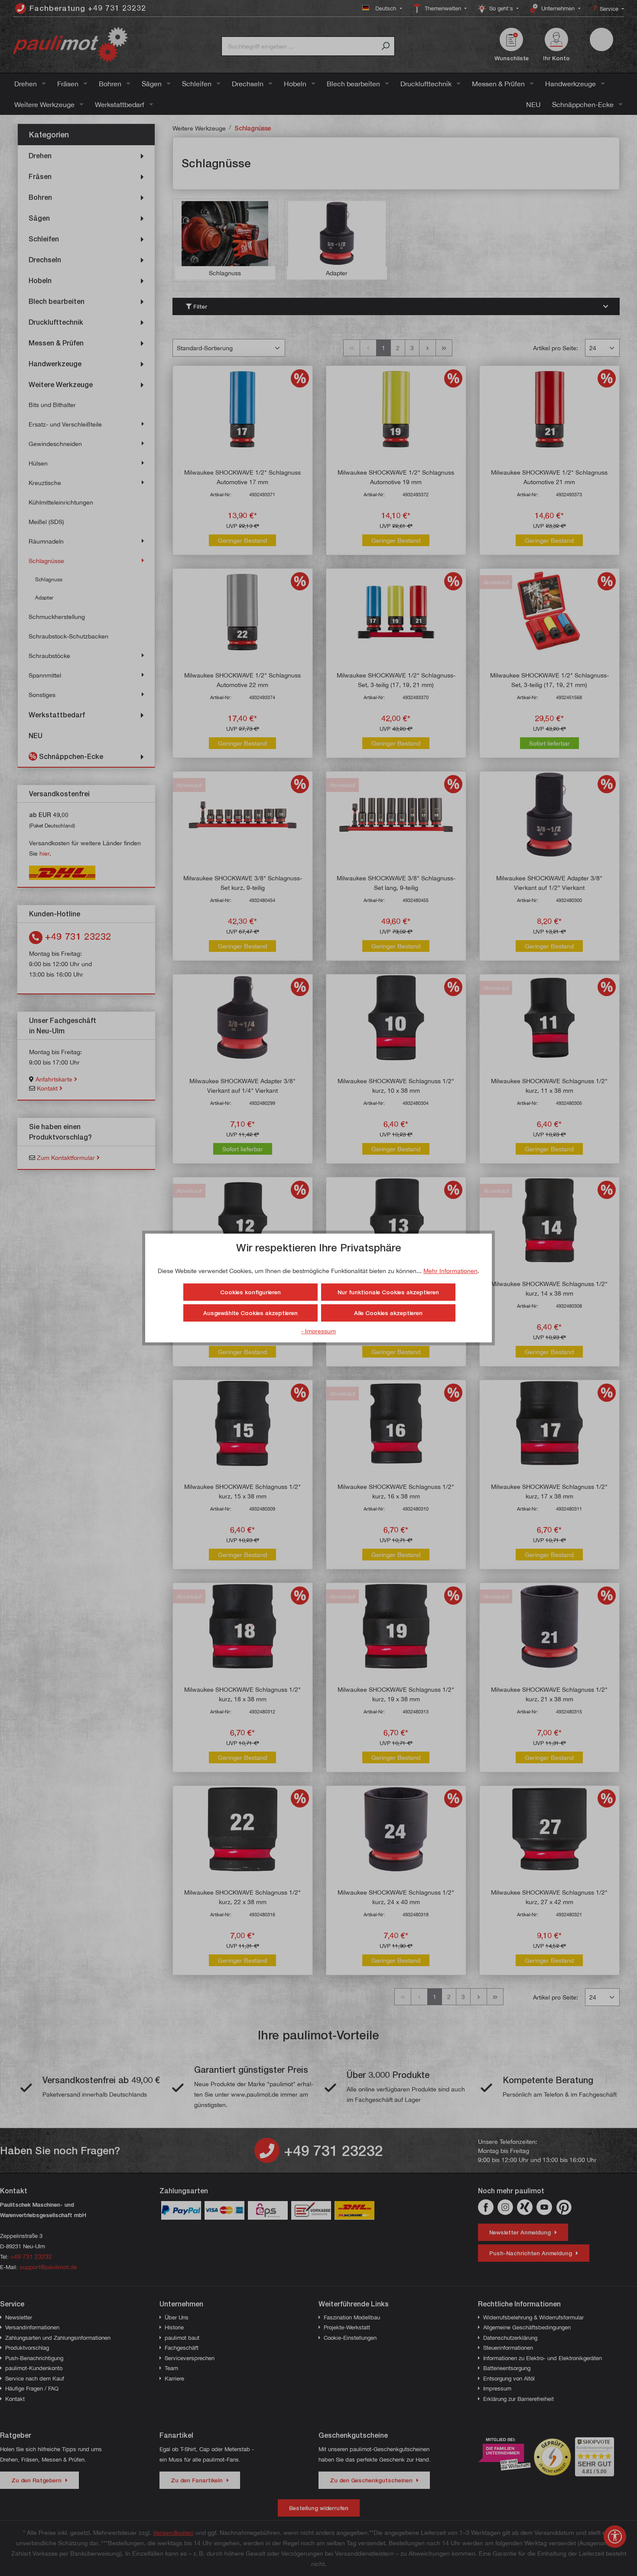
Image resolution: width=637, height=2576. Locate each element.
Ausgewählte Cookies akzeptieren (250, 1313)
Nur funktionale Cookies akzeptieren (388, 1292)
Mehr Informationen (450, 1271)
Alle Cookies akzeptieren (388, 1313)
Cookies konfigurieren (250, 1292)
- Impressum (318, 1331)
